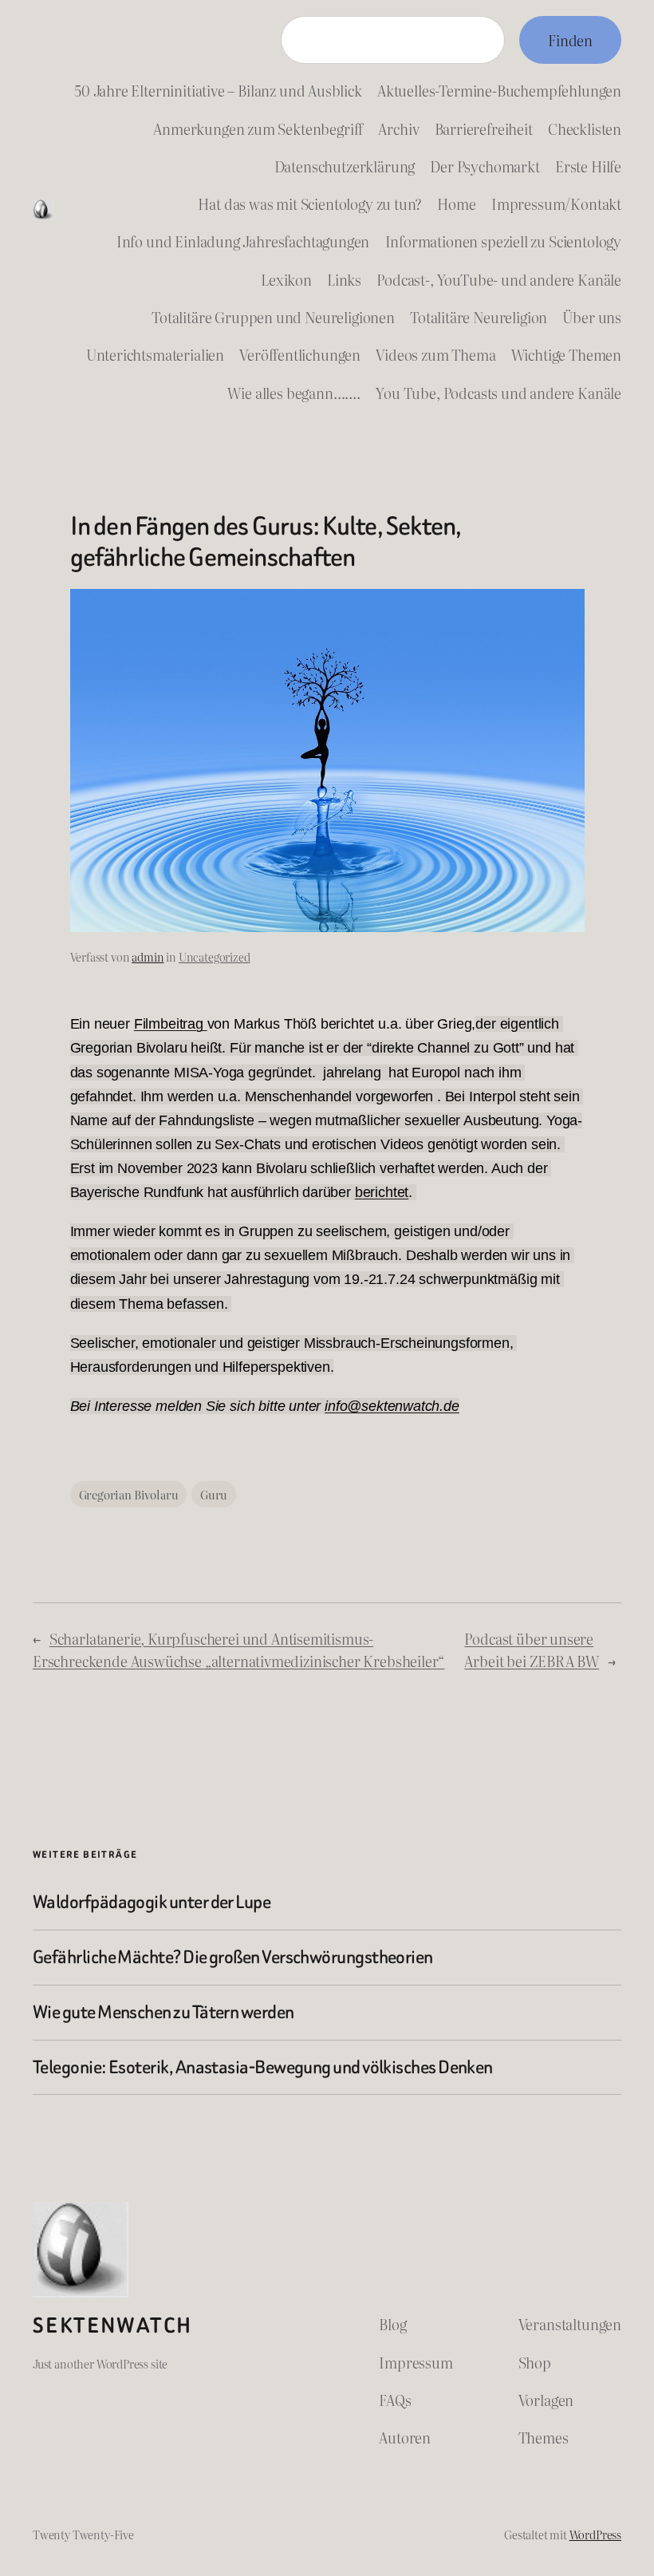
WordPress (595, 2534)
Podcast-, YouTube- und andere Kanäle (499, 279)
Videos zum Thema (435, 354)
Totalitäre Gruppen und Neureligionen (273, 317)
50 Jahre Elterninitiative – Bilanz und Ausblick (218, 90)
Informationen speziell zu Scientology (504, 241)
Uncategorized (215, 956)
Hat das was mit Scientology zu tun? (310, 203)
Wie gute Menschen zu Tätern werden (163, 2013)
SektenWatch (112, 2325)
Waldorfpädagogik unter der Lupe (152, 1902)
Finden (570, 40)
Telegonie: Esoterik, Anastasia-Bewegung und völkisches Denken (263, 2068)
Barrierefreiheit (484, 128)
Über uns (592, 317)
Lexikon (286, 279)
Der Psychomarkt (485, 166)
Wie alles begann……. (294, 393)
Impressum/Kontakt (556, 203)
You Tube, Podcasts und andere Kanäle (498, 393)
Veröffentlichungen (300, 354)
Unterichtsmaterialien (155, 354)
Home (456, 203)
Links (344, 279)
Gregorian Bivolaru (129, 1494)
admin (148, 956)
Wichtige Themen (566, 354)
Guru (214, 1494)
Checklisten (585, 128)
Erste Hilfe (588, 166)
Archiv (398, 128)
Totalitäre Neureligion (479, 317)
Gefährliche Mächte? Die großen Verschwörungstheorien (233, 1958)
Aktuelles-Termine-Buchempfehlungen (499, 90)
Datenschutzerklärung (345, 166)
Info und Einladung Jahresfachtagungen (243, 241)
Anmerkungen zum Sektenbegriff (258, 128)
